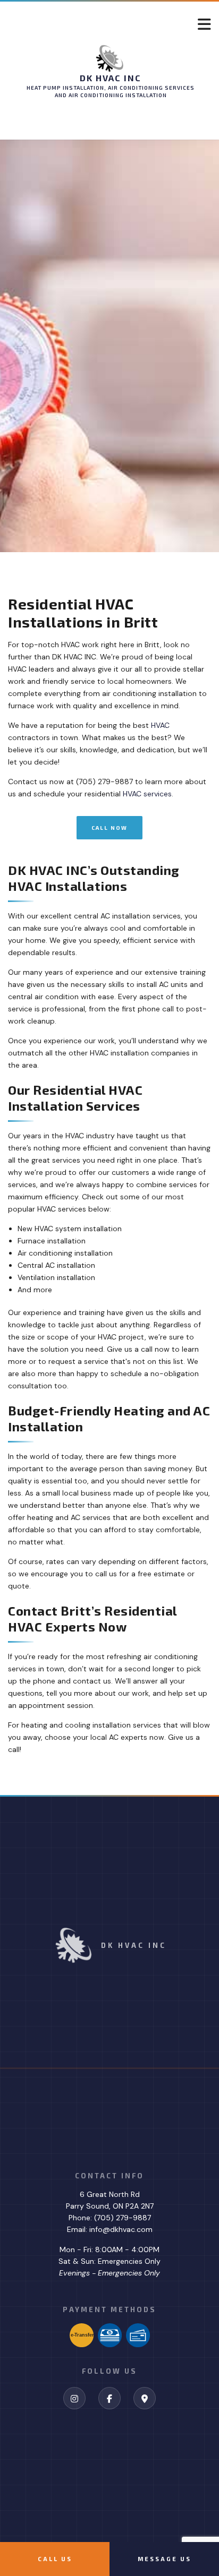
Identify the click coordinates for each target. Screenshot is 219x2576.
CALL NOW (109, 828)
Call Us (55, 2559)
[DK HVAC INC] (109, 58)
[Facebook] (109, 2399)
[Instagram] (74, 2399)
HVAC (160, 725)
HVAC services (147, 794)
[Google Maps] (145, 2399)
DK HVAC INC (111, 78)
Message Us (165, 2559)
